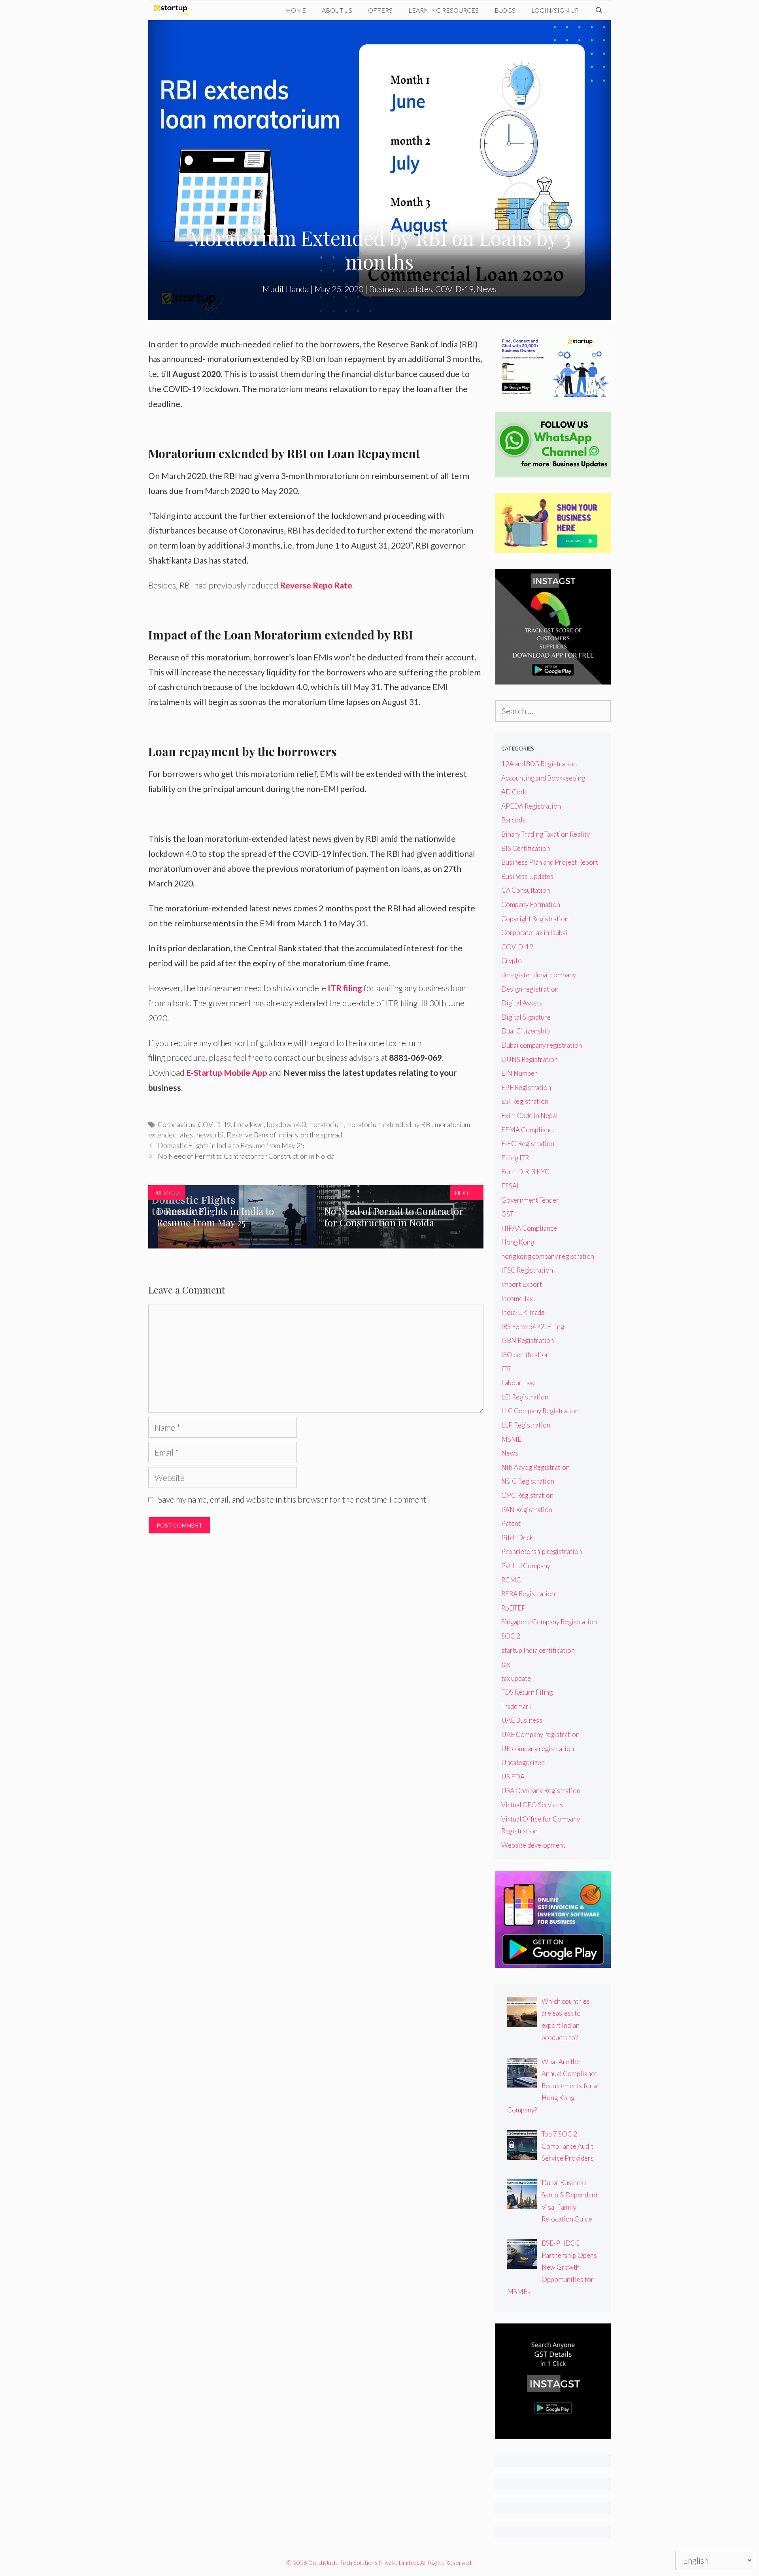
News (487, 289)
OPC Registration (527, 1495)
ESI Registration (525, 1101)
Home (296, 10)
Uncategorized (523, 1762)
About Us (337, 10)
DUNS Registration (530, 1059)
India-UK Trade (523, 1312)
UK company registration (538, 1749)
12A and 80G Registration (539, 764)
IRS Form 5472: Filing (533, 1327)
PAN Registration (527, 1510)
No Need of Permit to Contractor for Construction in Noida (246, 1156)
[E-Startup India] (175, 10)
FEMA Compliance (529, 1130)
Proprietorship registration (542, 1551)
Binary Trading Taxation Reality (546, 834)
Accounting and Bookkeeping (543, 778)
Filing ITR (515, 1158)
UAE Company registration (540, 1734)
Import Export (522, 1284)
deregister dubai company (539, 975)
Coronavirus (177, 1124)
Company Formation (531, 904)
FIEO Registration (528, 1144)
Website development (533, 1845)
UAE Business (522, 1720)
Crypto (512, 961)
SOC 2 (511, 1636)
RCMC (511, 1580)
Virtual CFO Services (532, 1805)
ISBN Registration (528, 1340)
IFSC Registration (527, 1270)
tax (506, 1664)
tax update (516, 1678)
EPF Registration (526, 1087)
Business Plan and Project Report (550, 862)
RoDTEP (514, 1608)
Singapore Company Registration (549, 1622)
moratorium (326, 1124)
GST (507, 1214)
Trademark (516, 1706)
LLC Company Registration (540, 1411)
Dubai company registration (542, 1045)
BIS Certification (526, 848)
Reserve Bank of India (259, 1135)
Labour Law (518, 1383)
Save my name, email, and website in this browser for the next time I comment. (293, 1499)
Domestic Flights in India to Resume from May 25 (231, 1145)
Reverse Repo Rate (316, 585)
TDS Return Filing (527, 1692)
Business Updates (401, 289)
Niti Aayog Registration (535, 1467)
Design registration (530, 989)
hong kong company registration (548, 1256)
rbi (219, 1135)
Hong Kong (518, 1242)
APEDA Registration (531, 806)
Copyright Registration (535, 919)
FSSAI (510, 1186)
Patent (511, 1523)
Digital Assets (522, 1003)
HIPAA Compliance (529, 1228)
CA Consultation (526, 890)
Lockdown (249, 1124)
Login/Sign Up (555, 10)
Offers (380, 10)
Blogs (505, 10)
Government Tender (530, 1200)
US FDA (513, 1777)
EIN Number (519, 1073)
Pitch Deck (517, 1538)
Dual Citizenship (526, 1031)
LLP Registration (526, 1425)
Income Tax (517, 1298)
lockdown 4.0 (286, 1124)
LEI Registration (525, 1397)
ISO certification (525, 1355)
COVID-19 (454, 289)
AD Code (514, 792)
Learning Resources (444, 10)
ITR (506, 1369)
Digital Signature (526, 1017)
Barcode (514, 820)
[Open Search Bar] (599, 10)
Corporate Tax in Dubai (534, 933)
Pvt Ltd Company (526, 1566)
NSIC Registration (528, 1481)
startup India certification (538, 1650)
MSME (511, 1439)
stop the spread (318, 1135)
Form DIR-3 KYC (525, 1172)
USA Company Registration (541, 1791)
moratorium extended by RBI (389, 1124)
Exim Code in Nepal (530, 1115)
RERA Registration (528, 1594)
